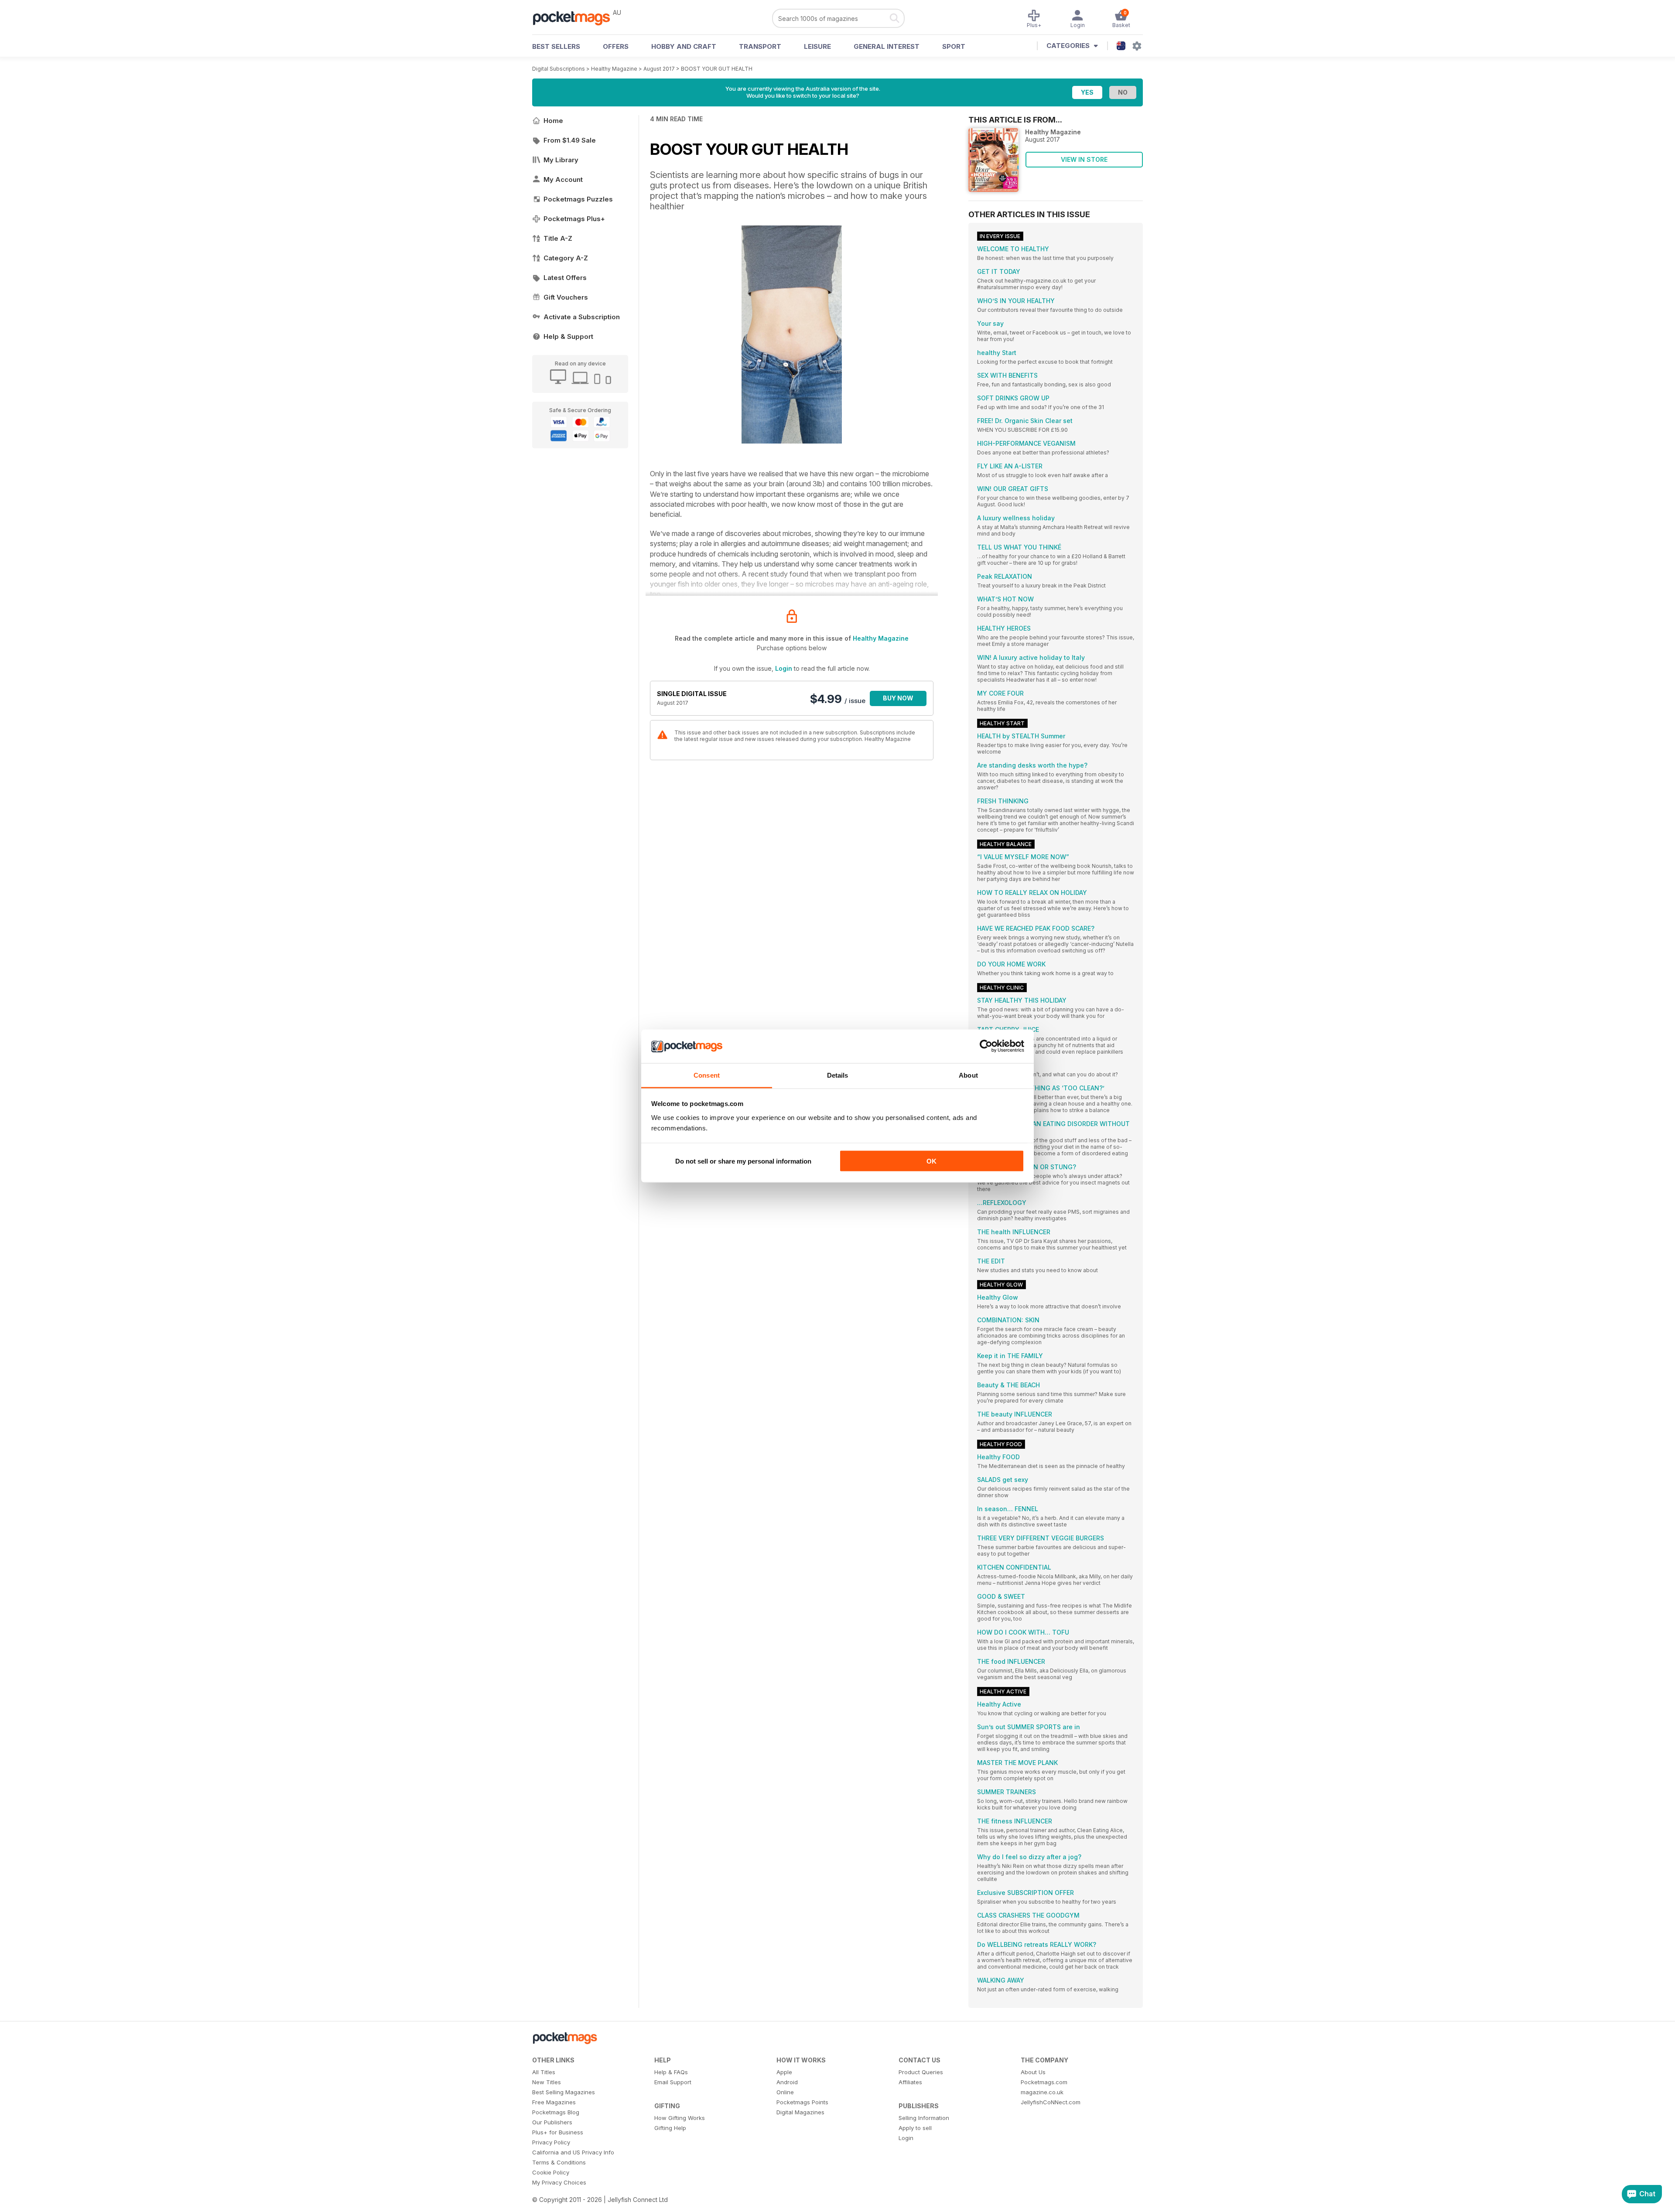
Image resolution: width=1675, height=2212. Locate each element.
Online (785, 2092)
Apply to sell (915, 2128)
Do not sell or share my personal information (743, 1161)
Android (787, 2082)
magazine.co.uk (1042, 2092)
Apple (784, 2072)
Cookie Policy (551, 2172)
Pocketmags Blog (556, 2112)
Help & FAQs (671, 2072)
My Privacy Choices (559, 2182)
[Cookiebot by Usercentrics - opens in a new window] (986, 1046)
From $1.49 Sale (570, 140)
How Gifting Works (680, 2118)
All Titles (544, 2072)
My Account (563, 179)
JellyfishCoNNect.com (1051, 2102)
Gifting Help (670, 2128)
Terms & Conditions (559, 2162)
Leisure (817, 46)
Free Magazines (554, 2102)
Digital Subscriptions (559, 69)
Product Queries (921, 2072)
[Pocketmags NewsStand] (576, 17)
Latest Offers (565, 278)
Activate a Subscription (582, 317)
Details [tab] (838, 1075)
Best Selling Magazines (564, 2092)
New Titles (547, 2082)
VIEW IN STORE (1084, 159)
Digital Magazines (800, 2112)
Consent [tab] (707, 1075)
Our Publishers (552, 2122)
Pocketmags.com (1044, 2082)
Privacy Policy (551, 2142)
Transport (760, 46)
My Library (561, 160)
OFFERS (616, 46)
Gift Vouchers (566, 297)
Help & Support (568, 336)
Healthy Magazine (614, 69)
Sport (954, 46)
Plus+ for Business (558, 2132)
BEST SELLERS (556, 46)
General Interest (887, 46)
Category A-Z (566, 258)
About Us (1033, 2072)
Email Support (673, 2082)
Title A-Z (558, 238)
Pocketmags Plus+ (574, 219)
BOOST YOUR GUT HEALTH (717, 69)
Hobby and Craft (684, 46)
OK (932, 1161)
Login (784, 668)
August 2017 (659, 69)
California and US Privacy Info (573, 2152)
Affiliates (910, 2082)
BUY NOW (898, 698)
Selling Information (924, 2118)
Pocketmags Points (802, 2102)
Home (553, 121)
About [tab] (968, 1075)
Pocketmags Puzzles (578, 199)
